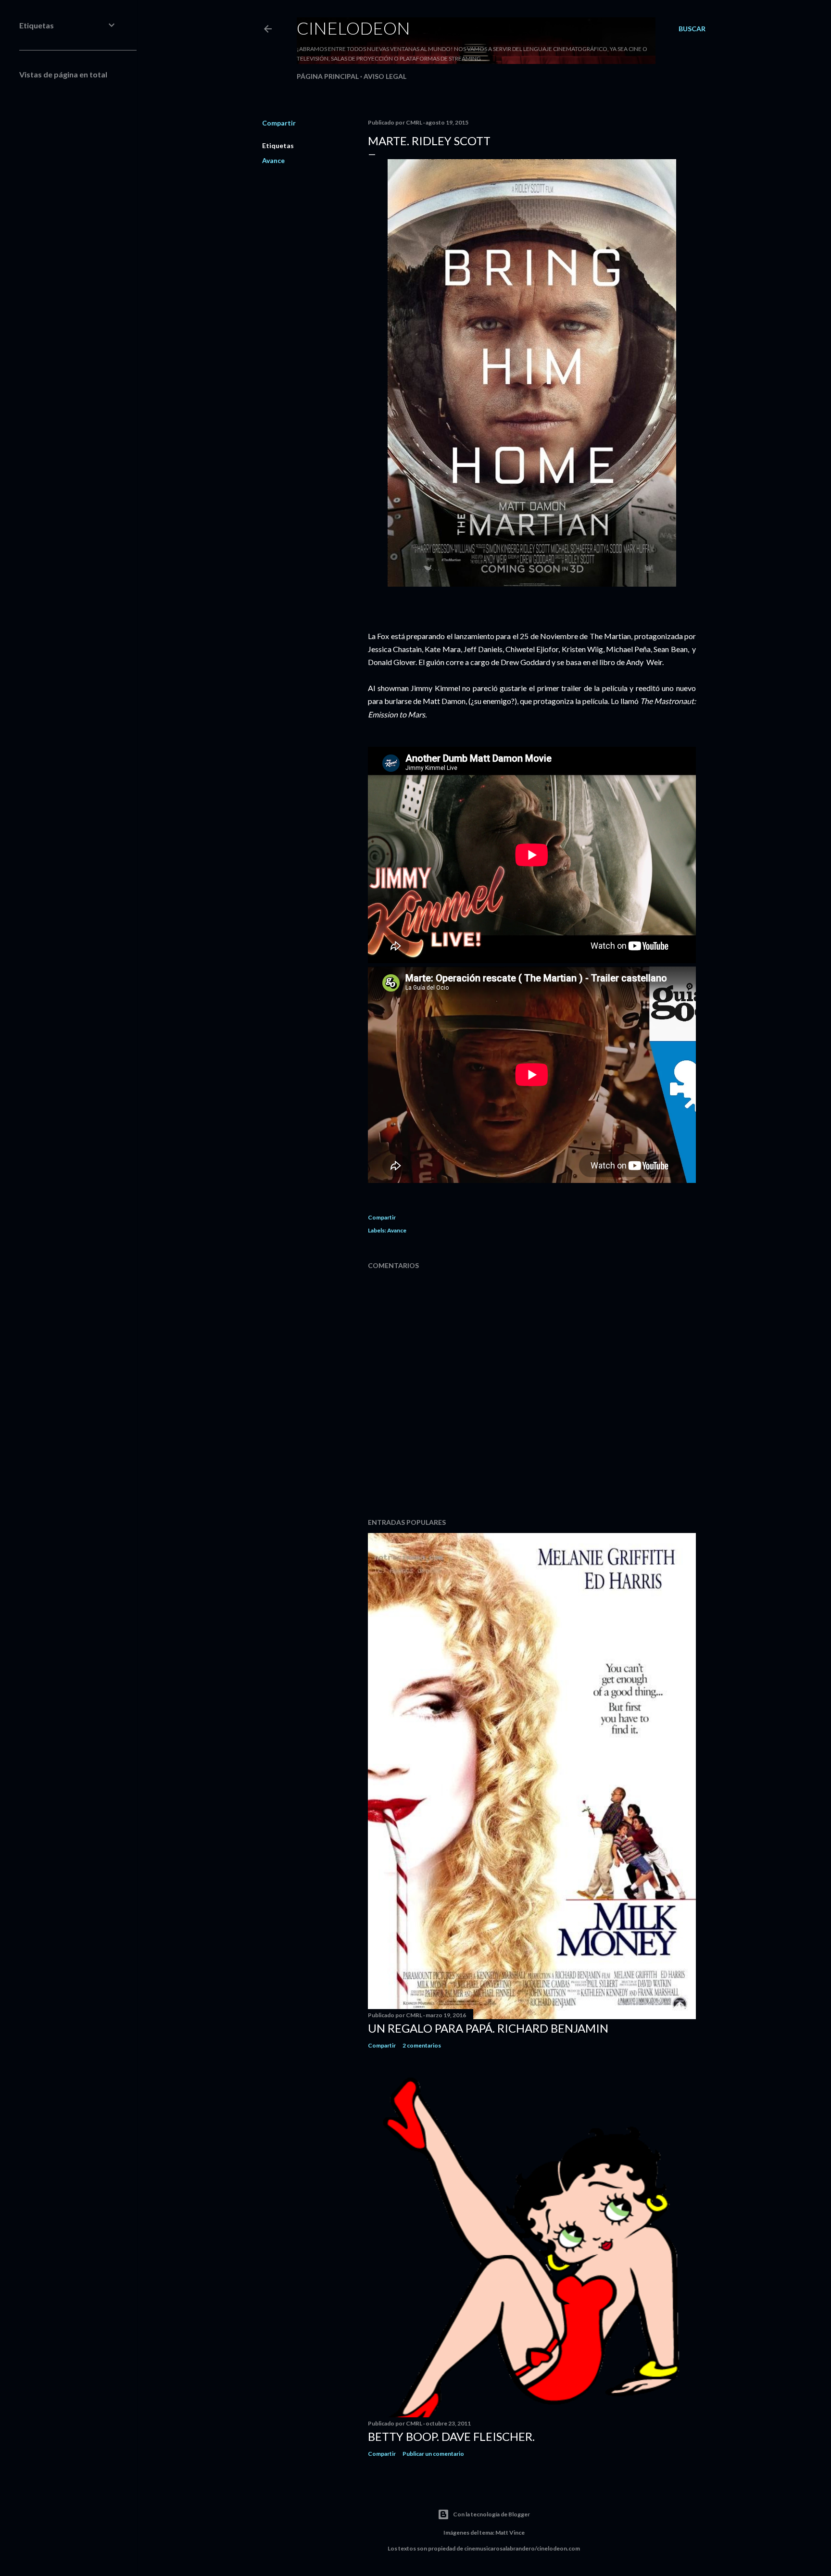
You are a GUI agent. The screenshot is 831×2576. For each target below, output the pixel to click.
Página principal (328, 76)
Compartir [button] (279, 123)
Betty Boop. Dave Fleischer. (451, 2436)
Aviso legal (385, 76)
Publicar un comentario (433, 2454)
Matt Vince (510, 2532)
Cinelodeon (353, 28)
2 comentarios (422, 2045)
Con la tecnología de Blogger (491, 2514)
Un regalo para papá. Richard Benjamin (488, 2028)
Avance (273, 160)
